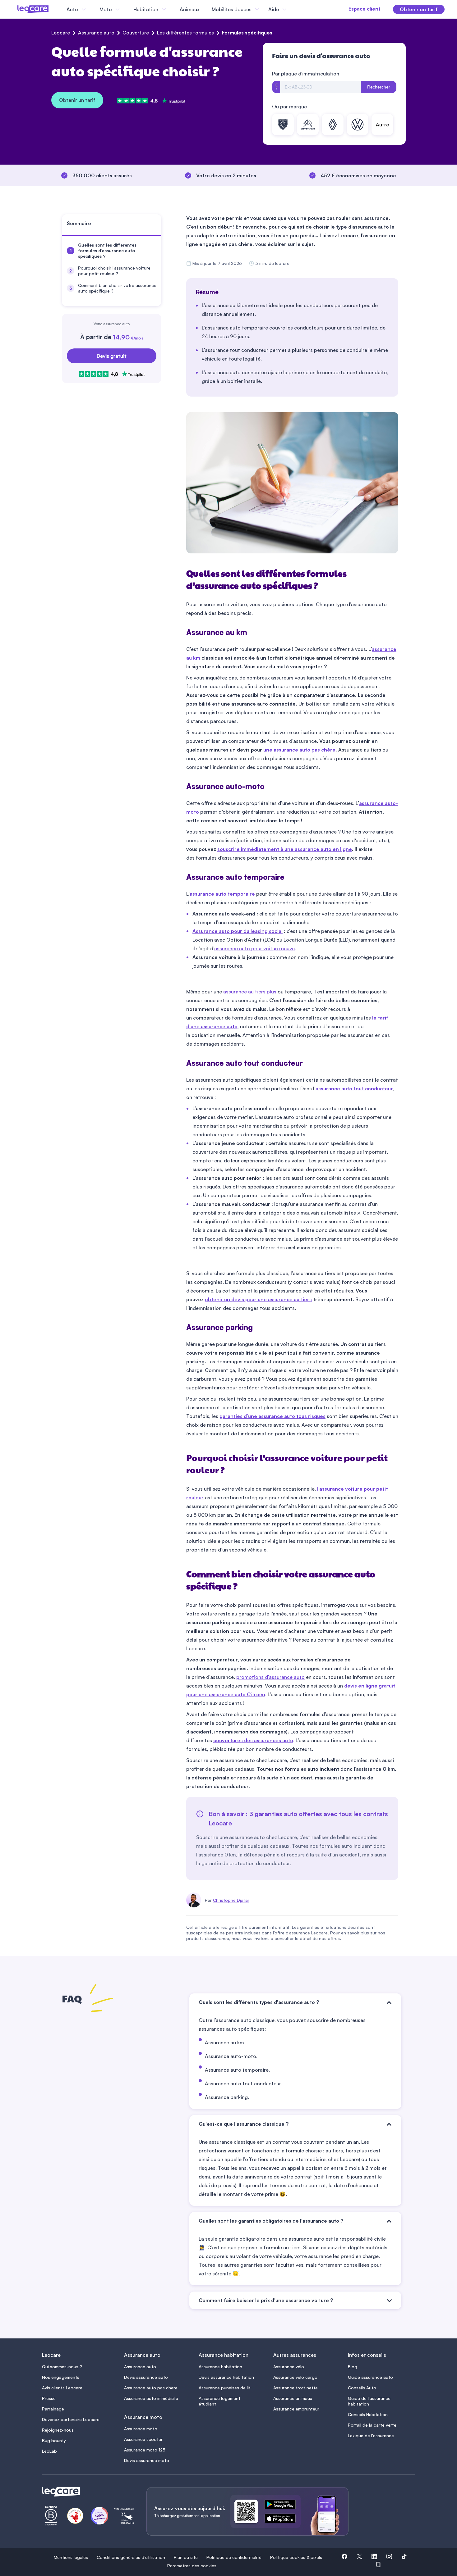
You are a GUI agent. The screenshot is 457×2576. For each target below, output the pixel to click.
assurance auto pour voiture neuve (254, 948)
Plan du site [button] (186, 2557)
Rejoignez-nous (58, 2430)
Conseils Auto (362, 2388)
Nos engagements (61, 2377)
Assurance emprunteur (296, 2409)
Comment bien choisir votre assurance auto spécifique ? (117, 288)
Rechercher (379, 87)
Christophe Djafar (231, 1900)
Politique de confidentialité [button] (234, 2557)
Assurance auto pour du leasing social (238, 931)
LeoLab (49, 2451)
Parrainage (53, 2409)
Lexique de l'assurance (371, 2435)
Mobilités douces (232, 9)
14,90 (128, 337)
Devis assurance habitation (226, 2377)
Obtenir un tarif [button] (419, 9)
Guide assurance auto (370, 2377)
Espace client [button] (365, 9)
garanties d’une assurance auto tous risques (272, 1416)
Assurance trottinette (295, 2388)
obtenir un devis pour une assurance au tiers (258, 1299)
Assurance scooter (143, 2439)
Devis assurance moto (147, 2460)
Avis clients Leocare (62, 2388)
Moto (106, 9)
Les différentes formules (185, 33)
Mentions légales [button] (71, 2557)
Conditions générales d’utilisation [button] (131, 2557)
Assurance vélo (289, 2367)
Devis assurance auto (146, 2377)
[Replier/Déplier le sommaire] (159, 226)
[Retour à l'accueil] (87, 2492)
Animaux (190, 9)
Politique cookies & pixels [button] (296, 2557)
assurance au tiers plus (250, 992)
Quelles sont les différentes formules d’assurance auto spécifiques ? (107, 250)
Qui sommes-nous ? (62, 2367)
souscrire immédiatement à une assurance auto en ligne (285, 849)
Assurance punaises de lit (225, 2388)
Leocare (61, 33)
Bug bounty (54, 2440)
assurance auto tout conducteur (354, 1088)
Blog (353, 2367)
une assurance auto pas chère (299, 750)
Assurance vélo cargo (295, 2377)
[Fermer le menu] (294, 9)
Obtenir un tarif (77, 100)
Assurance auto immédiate (151, 2398)
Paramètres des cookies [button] (192, 2566)
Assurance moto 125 (145, 2450)
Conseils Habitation (368, 2414)
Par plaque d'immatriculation (306, 74)
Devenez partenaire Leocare (71, 2419)
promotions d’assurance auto (270, 1677)
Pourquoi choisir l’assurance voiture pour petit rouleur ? (114, 271)
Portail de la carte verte (372, 2425)
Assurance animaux (293, 2398)
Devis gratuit (112, 356)
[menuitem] (112, 251)
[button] (344, 2557)
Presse (49, 2398)
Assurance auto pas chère (151, 2388)
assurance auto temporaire (222, 894)
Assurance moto (141, 2429)
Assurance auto (96, 33)
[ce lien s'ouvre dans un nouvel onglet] (283, 2506)
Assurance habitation (220, 2367)
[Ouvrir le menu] (15, 9)
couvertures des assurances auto (253, 1740)
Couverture (136, 33)
